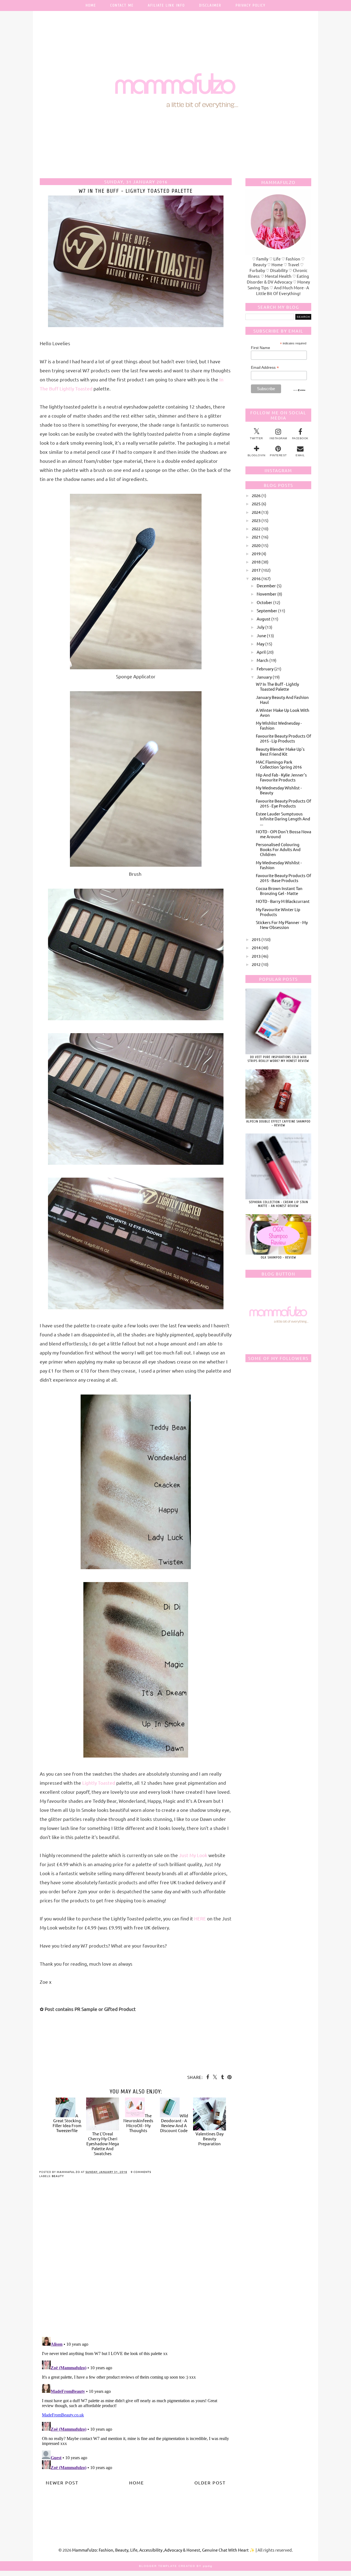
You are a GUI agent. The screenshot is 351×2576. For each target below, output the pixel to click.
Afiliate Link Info (166, 5)
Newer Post (62, 2483)
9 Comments (141, 2172)
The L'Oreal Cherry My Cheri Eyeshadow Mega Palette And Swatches (103, 2143)
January (264, 677)
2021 (256, 537)
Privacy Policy (250, 5)
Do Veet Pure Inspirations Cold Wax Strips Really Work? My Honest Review (278, 1059)
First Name (261, 348)
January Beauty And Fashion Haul (282, 700)
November (267, 594)
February (265, 669)
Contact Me (122, 5)
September (267, 610)
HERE (200, 1918)
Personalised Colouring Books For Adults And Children (278, 849)
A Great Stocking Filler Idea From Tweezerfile (67, 2123)
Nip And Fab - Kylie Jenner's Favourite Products (281, 777)
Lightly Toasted (99, 1783)
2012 (256, 964)
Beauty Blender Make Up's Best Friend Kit (280, 751)
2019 (256, 553)
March (263, 660)
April (261, 652)
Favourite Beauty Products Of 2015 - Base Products (284, 878)
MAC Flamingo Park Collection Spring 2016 (279, 764)
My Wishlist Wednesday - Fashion (279, 725)
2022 (256, 528)
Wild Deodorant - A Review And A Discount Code (174, 2123)
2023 (256, 520)
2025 (256, 504)
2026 (256, 495)
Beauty (58, 2176)
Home (91, 5)
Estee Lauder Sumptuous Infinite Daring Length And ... (283, 819)
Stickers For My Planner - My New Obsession (282, 925)
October (264, 602)
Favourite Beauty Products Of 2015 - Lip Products (284, 738)
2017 (256, 570)
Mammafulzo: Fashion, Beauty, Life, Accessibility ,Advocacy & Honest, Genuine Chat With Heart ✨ (164, 2550)
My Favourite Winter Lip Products (278, 912)
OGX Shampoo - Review (278, 1257)
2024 (256, 512)
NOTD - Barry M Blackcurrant (283, 901)
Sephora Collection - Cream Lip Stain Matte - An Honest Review (278, 1204)
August (264, 619)
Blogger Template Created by (176, 2566)
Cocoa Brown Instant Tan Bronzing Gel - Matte (279, 891)
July (261, 627)
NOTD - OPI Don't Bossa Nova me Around (284, 834)
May (261, 644)
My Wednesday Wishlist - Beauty (279, 790)
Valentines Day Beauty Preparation (210, 2139)
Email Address (265, 368)
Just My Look (193, 1855)
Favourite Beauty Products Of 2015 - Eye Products (284, 803)
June (261, 635)
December (266, 586)
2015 (256, 939)
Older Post (210, 2483)
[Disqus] (136, 2262)
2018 (256, 562)
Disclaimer (210, 5)
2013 (256, 956)
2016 (256, 578)
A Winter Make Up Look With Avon (283, 712)
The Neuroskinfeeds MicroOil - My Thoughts (138, 2123)
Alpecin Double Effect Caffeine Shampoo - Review (278, 1123)
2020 (256, 545)
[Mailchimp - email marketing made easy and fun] (299, 390)
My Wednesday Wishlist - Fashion (279, 865)
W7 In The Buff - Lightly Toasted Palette (277, 686)
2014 (256, 947)
